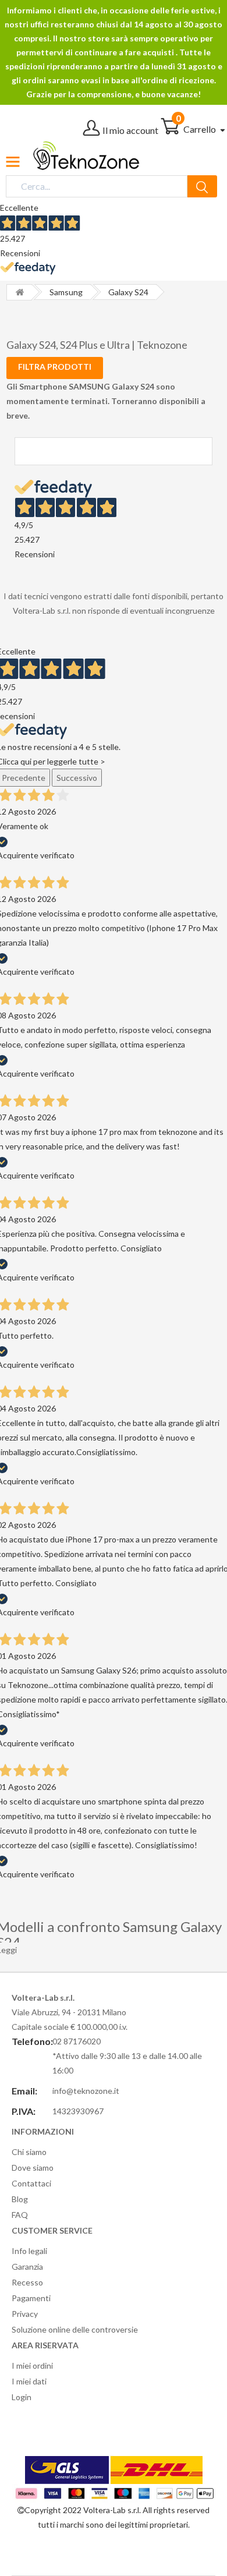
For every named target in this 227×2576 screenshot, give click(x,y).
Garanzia (27, 2267)
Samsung (66, 292)
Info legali (29, 2251)
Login (22, 2397)
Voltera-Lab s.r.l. (112, 2510)
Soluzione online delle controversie (75, 2329)
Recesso (27, 2282)
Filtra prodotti (55, 367)
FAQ (20, 2215)
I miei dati (29, 2381)
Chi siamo (29, 2152)
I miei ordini (32, 2366)
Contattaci (31, 2183)
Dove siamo (33, 2168)
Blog (20, 2199)
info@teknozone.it (86, 2091)
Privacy (25, 2314)
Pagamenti (31, 2298)
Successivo (77, 778)
